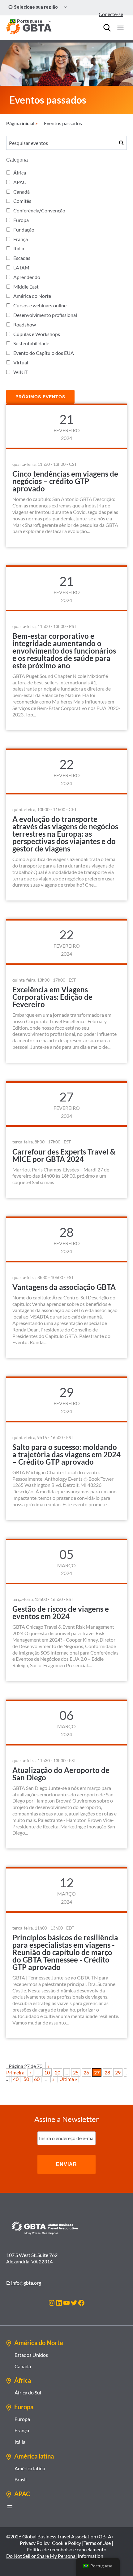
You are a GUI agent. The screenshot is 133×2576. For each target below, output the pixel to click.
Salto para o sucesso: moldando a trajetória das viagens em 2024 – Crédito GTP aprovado (66, 1454)
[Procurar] (107, 28)
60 (37, 2079)
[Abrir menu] (10, 2507)
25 (76, 2072)
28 (107, 2072)
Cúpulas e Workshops (37, 334)
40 (16, 2079)
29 (118, 2072)
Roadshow (25, 324)
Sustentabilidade (31, 343)
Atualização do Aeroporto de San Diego (61, 1774)
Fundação (24, 230)
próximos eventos (40, 397)
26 (86, 2072)
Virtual (21, 362)
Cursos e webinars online (40, 305)
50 (26, 2079)
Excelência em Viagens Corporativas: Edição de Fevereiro (52, 997)
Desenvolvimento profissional (45, 315)
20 (58, 2072)
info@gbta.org (26, 2283)
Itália (19, 248)
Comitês (22, 201)
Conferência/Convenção (39, 210)
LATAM (21, 267)
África (20, 172)
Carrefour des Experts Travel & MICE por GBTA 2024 (64, 1155)
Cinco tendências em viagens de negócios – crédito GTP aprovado (65, 481)
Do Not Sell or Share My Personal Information (55, 2556)
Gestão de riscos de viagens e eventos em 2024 (61, 1612)
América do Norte (32, 296)
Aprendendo (27, 277)
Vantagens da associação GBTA (64, 1287)
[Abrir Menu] (120, 28)
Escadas (22, 258)
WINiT (20, 372)
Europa (21, 220)
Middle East (26, 287)
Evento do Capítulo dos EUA (44, 353)
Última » (68, 2079)
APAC (20, 182)
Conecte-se (111, 14)
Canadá (21, 192)
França (21, 239)
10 (47, 2072)
